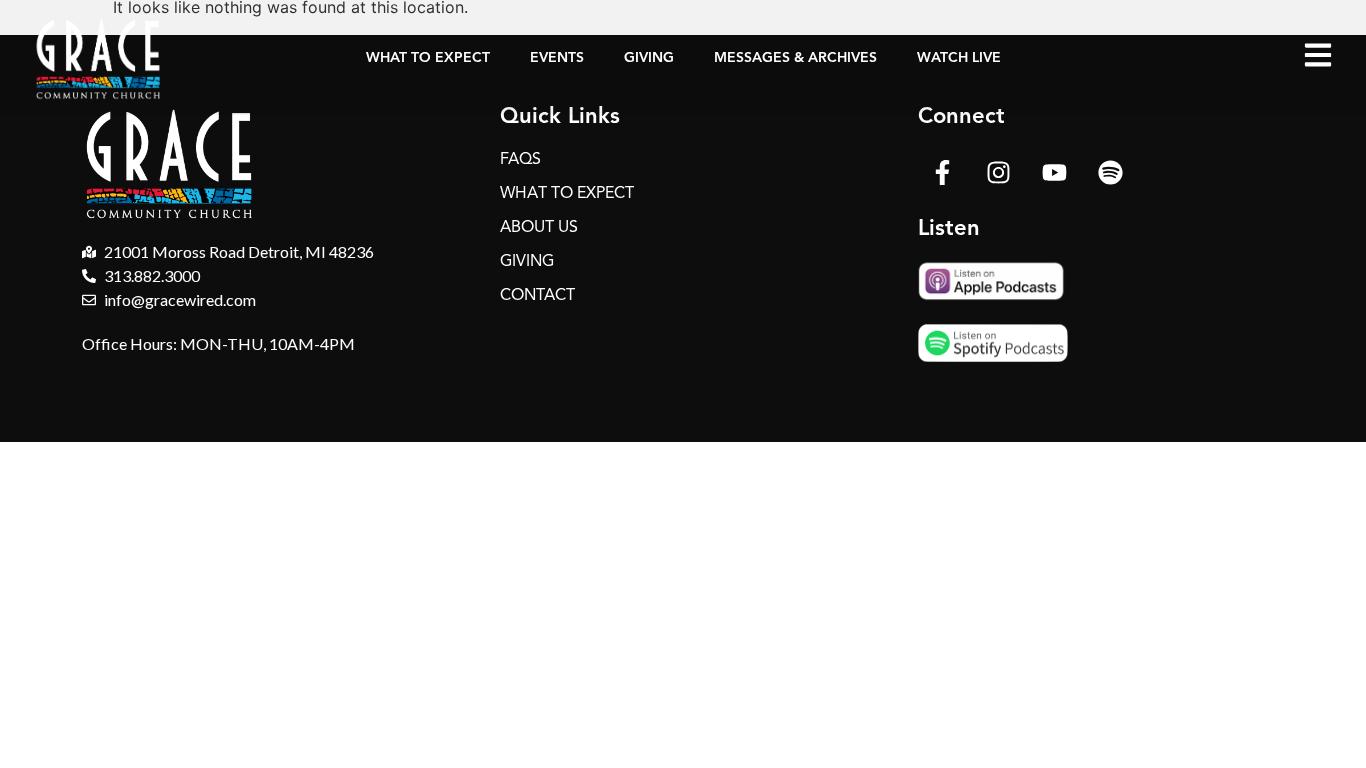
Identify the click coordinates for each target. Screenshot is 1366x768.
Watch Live (959, 57)
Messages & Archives (795, 57)
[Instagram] (999, 172)
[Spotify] (1111, 172)
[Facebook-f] (943, 172)
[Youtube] (1055, 172)
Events (557, 57)
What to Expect (428, 57)
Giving (649, 57)
